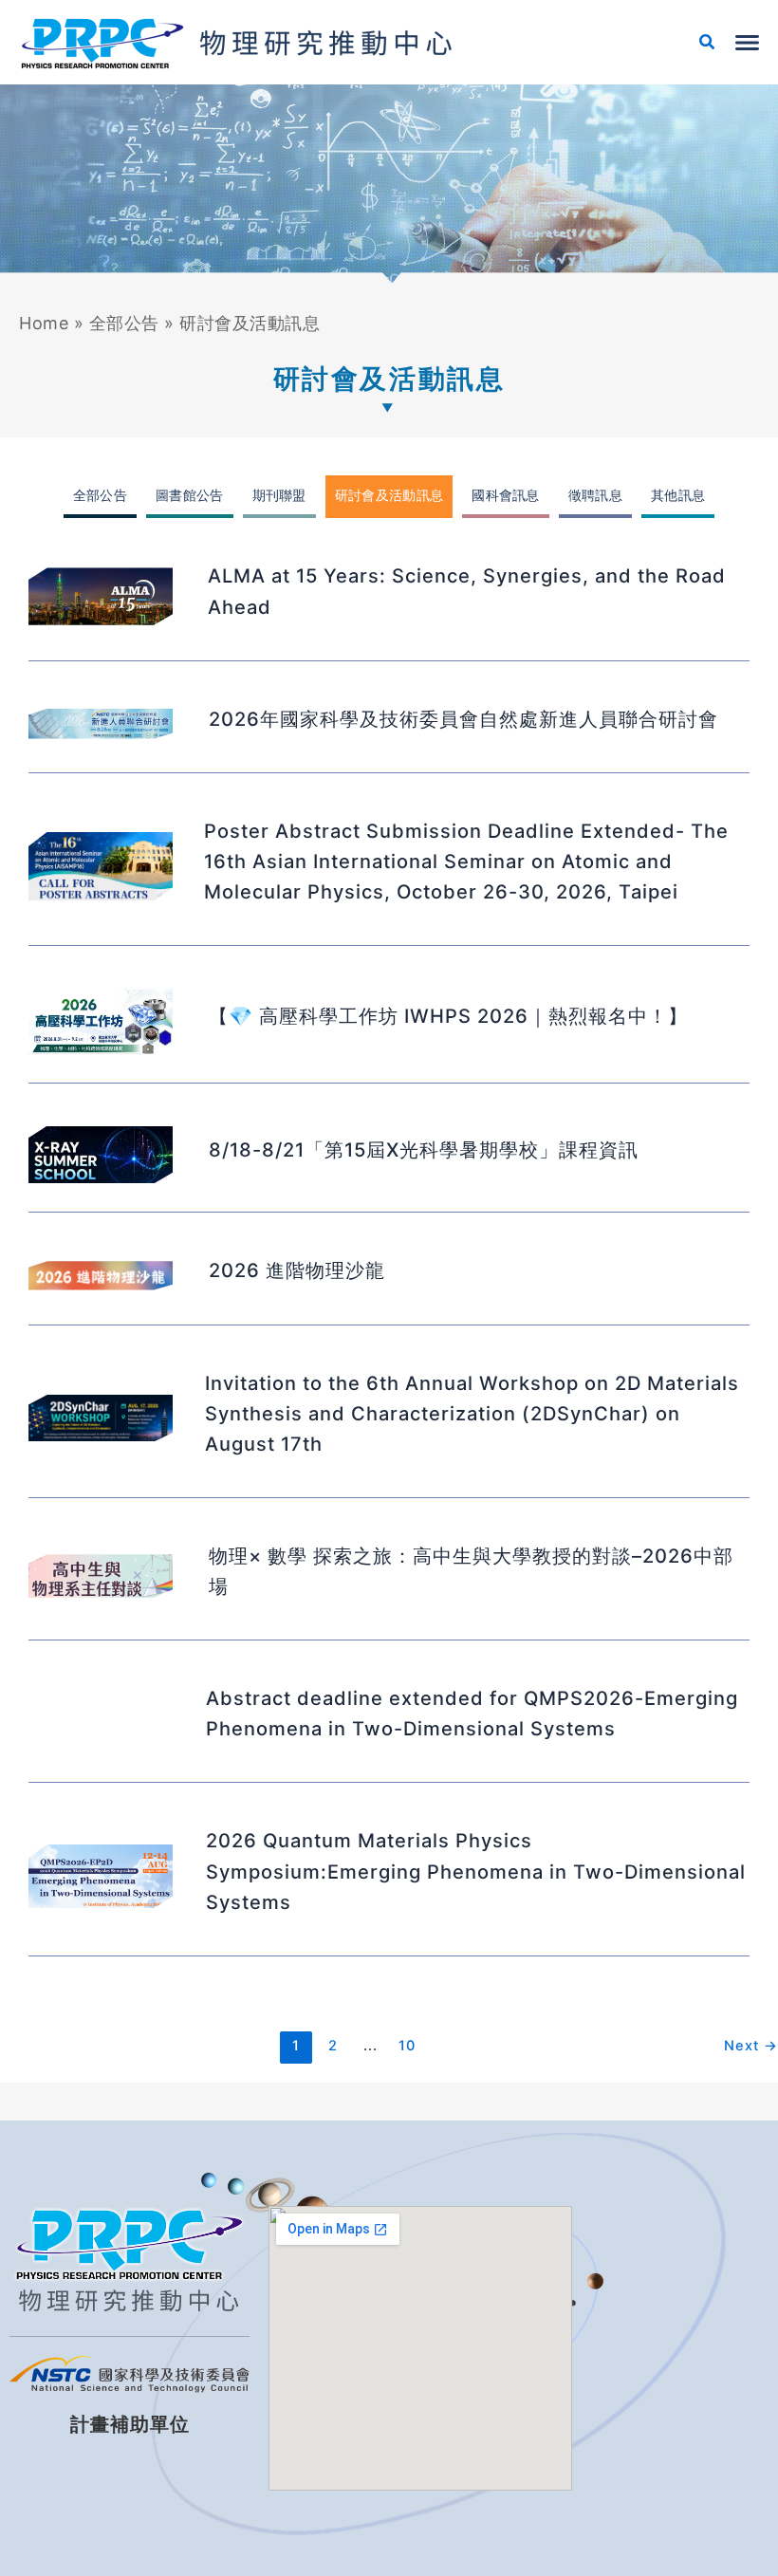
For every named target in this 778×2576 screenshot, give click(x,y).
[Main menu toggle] (747, 43)
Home (44, 323)
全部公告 (124, 323)
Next (751, 2046)
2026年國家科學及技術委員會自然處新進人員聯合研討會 (463, 719)
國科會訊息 (506, 495)
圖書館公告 (190, 495)
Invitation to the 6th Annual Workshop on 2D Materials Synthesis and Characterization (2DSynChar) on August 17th (472, 1414)
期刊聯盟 (279, 495)
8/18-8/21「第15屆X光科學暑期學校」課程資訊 (424, 1150)
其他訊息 (678, 495)
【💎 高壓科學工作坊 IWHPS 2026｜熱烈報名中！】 (448, 1016)
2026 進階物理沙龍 (297, 1270)
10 (407, 2046)
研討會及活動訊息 (389, 495)
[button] (708, 44)
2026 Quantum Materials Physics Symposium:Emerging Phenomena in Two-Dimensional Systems (476, 1871)
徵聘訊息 (595, 495)
